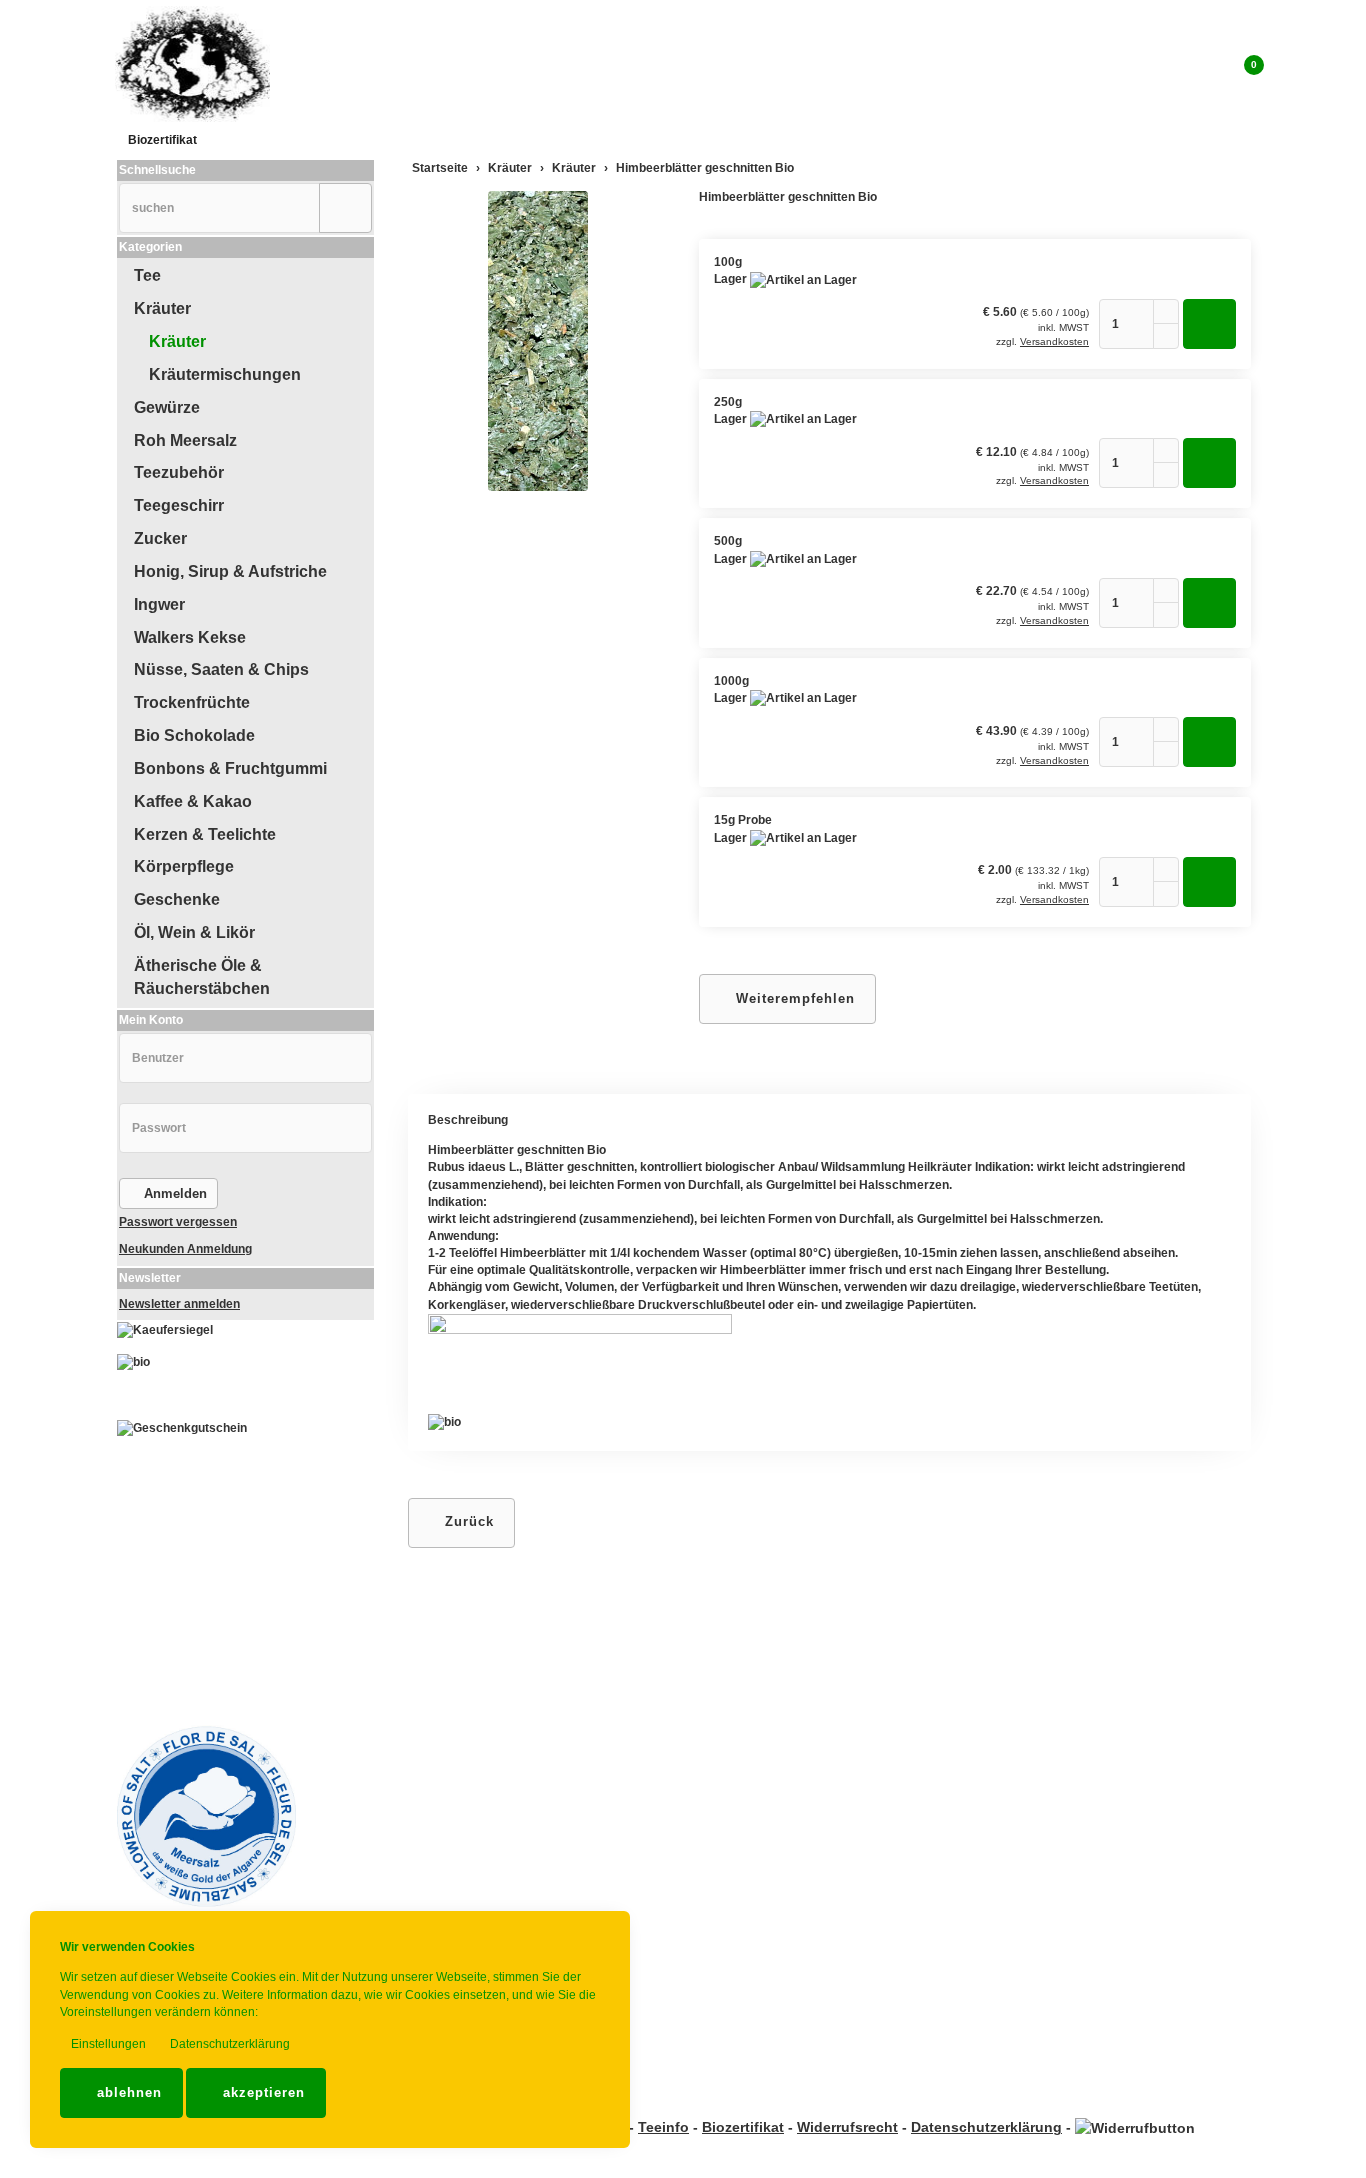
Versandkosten (1054, 341)
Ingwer (159, 604)
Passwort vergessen (178, 1222)
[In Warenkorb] (1209, 324)
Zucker (160, 538)
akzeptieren (261, 2092)
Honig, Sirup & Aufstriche (230, 571)
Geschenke (177, 899)
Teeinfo (663, 2127)
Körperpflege (184, 866)
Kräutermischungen (225, 374)
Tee (147, 275)
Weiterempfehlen (793, 998)
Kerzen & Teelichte (205, 834)
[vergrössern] (538, 341)
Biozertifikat (162, 140)
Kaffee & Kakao (193, 801)
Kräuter (162, 308)
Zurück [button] (467, 1521)
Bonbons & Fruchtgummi (230, 768)
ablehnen (127, 2092)
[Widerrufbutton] (1135, 2127)
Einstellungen (107, 2044)
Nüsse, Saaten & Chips (221, 669)
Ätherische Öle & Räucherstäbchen (202, 977)
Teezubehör (179, 472)
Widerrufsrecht (847, 2127)
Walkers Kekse (190, 637)
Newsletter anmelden (179, 1304)
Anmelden (173, 1193)
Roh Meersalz (185, 440)
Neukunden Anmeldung (185, 1249)
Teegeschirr (179, 505)
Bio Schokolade (194, 735)
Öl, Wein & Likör (194, 932)
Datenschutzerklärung (228, 2044)
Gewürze (167, 407)
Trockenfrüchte (192, 702)
